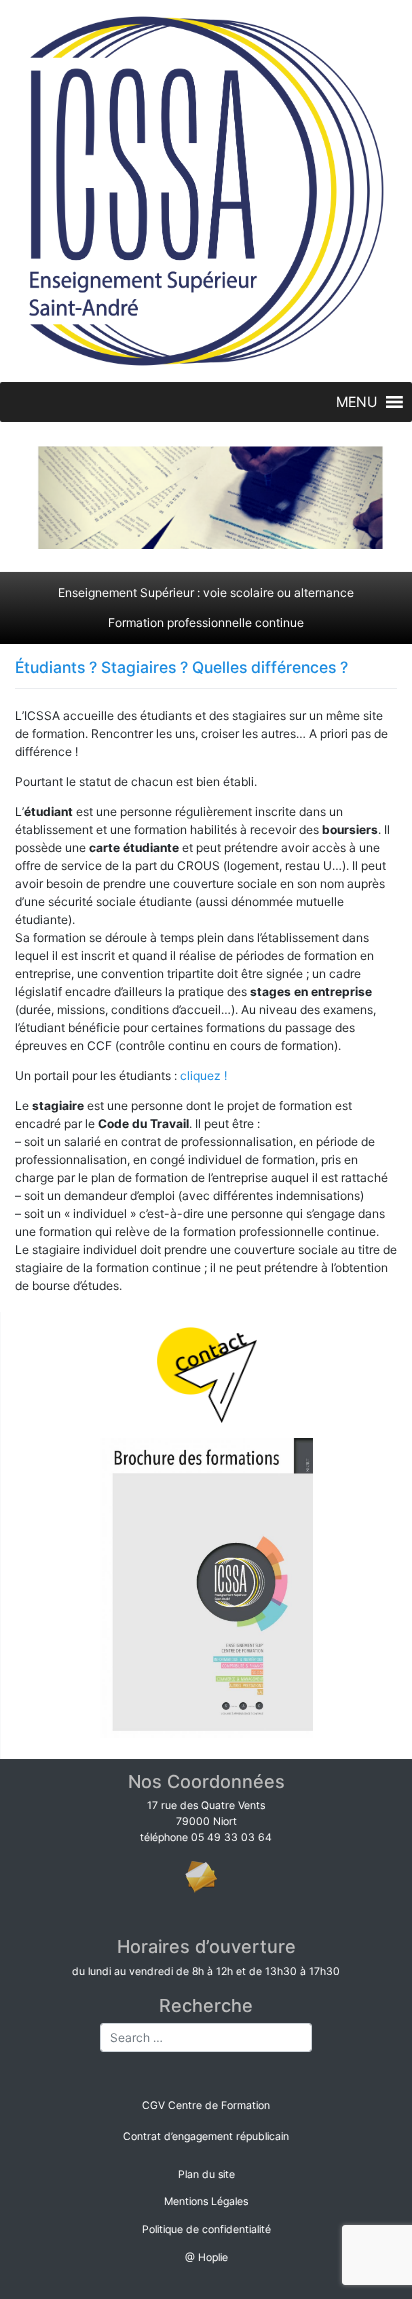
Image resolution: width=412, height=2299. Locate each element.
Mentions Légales (206, 2201)
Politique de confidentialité (206, 2229)
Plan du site (206, 2174)
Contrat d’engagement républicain (206, 2136)
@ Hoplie (206, 2257)
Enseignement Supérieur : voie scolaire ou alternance (206, 592)
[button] (356, 402)
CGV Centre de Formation (206, 2105)
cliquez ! (203, 1075)
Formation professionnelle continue (206, 622)
